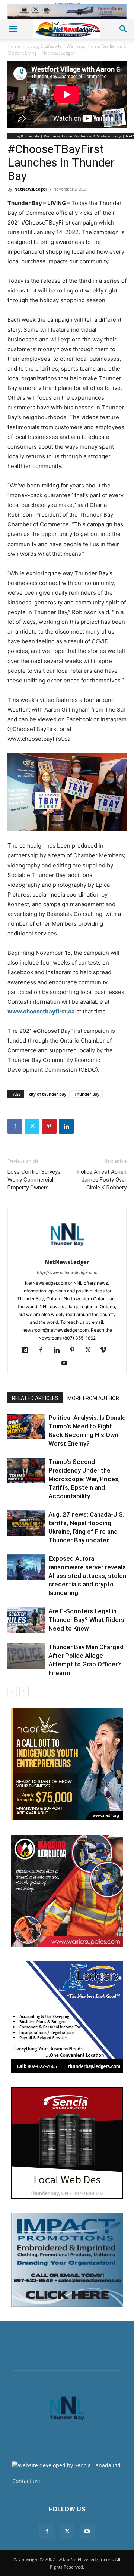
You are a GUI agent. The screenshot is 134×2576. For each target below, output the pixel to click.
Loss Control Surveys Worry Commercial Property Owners (34, 1180)
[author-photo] (67, 1252)
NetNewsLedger (31, 189)
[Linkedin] (66, 1126)
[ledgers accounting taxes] (67, 2017)
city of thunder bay (48, 1094)
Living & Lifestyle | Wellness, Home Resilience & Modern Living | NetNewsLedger (67, 49)
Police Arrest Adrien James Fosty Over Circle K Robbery (102, 1180)
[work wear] (67, 1891)
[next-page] (24, 1692)
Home (14, 46)
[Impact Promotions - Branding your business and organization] (67, 2260)
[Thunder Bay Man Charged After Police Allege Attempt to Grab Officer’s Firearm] (26, 1656)
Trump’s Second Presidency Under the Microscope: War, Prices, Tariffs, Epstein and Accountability (84, 1479)
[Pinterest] (49, 1126)
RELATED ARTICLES (35, 1398)
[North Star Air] (67, 12)
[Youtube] (67, 1363)
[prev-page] (12, 1692)
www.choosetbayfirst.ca (41, 1011)
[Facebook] (15, 1126)
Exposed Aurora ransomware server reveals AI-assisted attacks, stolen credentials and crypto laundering (87, 1576)
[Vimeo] (106, 1350)
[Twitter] (32, 1126)
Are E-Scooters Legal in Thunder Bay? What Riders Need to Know (86, 1620)
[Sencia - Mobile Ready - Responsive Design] (67, 2143)
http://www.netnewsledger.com (67, 1273)
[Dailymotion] (28, 1350)
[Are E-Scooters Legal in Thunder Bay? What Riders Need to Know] (26, 1620)
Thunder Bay (87, 1094)
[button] (13, 29)
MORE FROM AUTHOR (93, 1398)
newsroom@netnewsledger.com (82, 2481)
